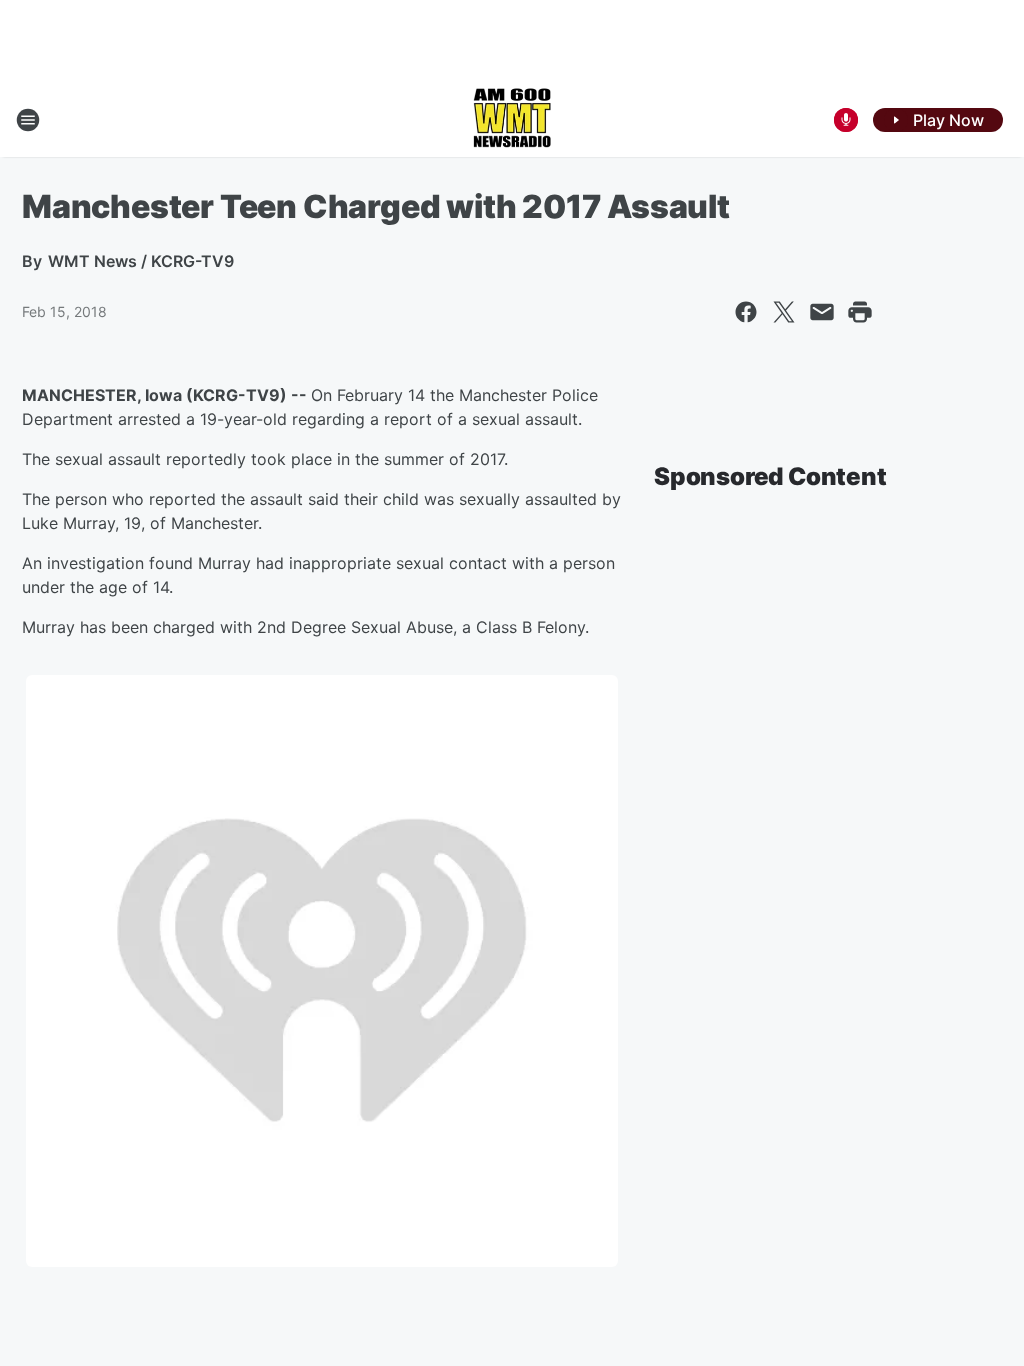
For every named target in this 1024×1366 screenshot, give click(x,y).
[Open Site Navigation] (28, 120)
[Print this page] (860, 312)
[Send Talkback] (846, 120)
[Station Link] (512, 120)
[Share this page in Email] (822, 312)
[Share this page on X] (784, 312)
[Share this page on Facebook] (746, 312)
